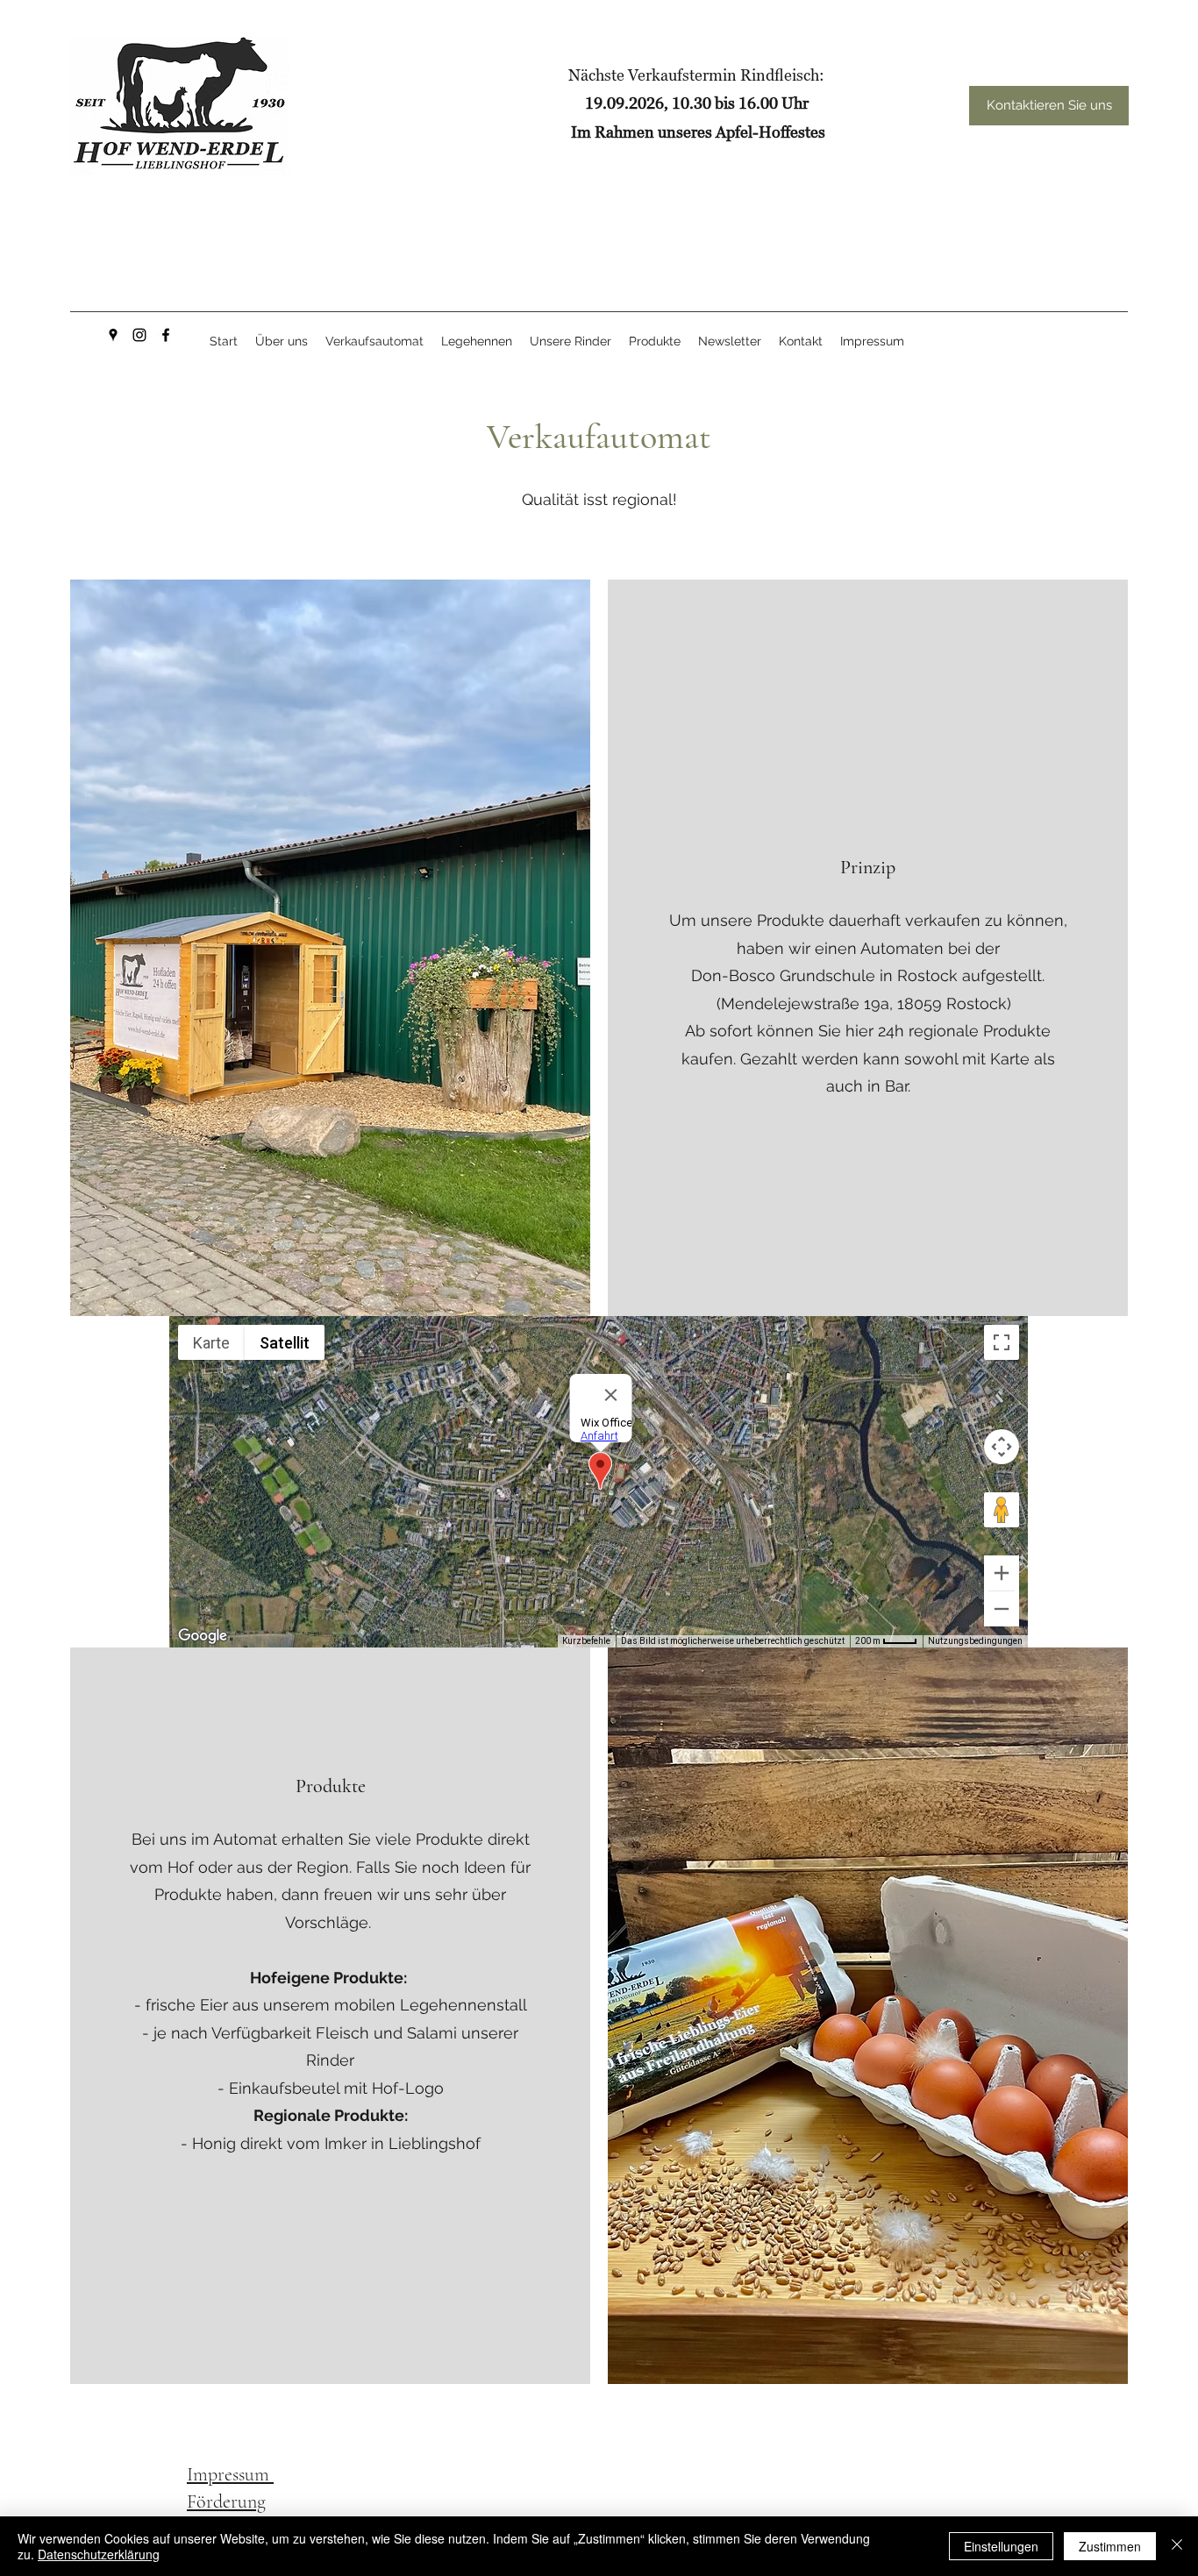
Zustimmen (1110, 2546)
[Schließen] (1177, 2546)
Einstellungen (1001, 2546)
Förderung (226, 2501)
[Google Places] (113, 335)
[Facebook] (166, 335)
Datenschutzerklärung (99, 2554)
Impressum (230, 2474)
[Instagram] (139, 335)
